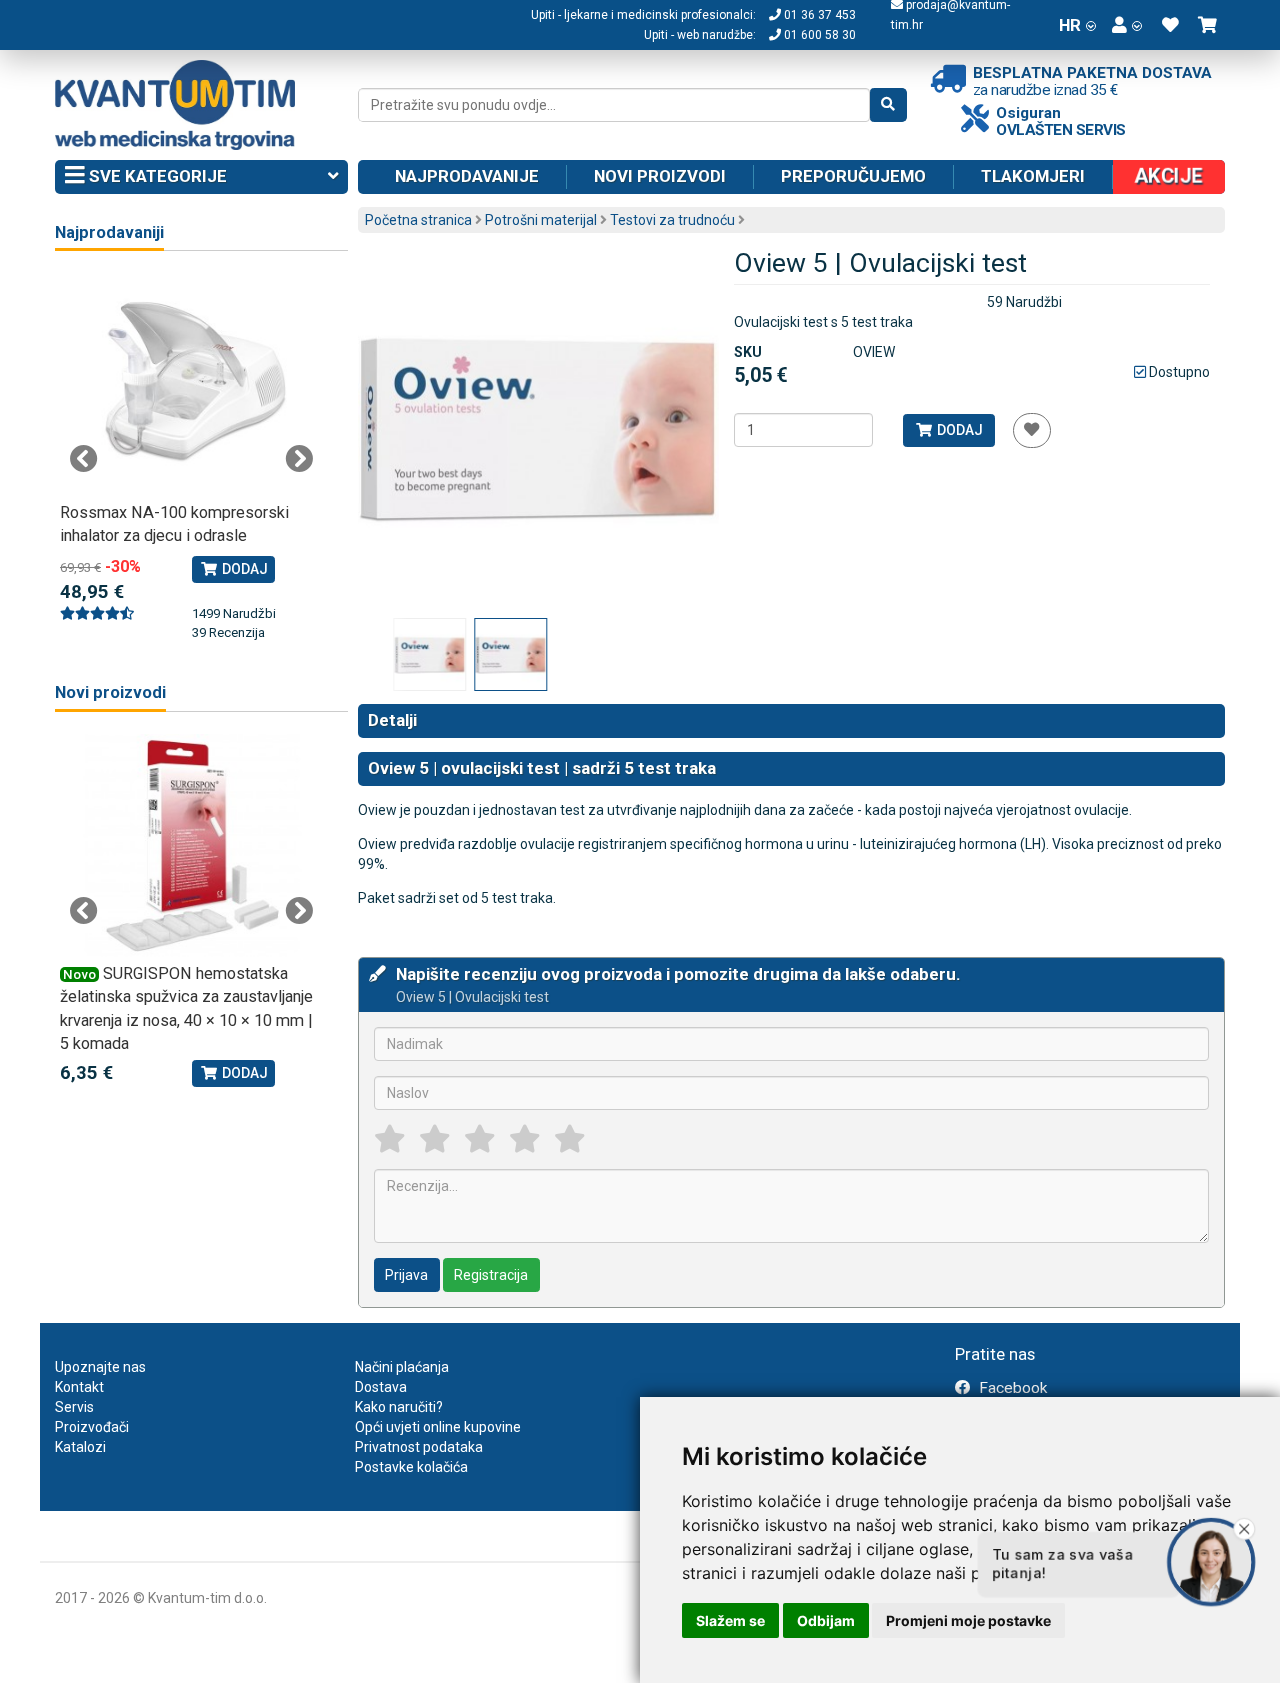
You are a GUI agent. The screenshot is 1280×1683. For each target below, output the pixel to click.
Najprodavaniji (109, 232)
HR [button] (1070, 25)
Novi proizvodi (660, 176)
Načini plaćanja (402, 1367)
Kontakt (79, 1387)
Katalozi (80, 1447)
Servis (74, 1407)
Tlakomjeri (1033, 176)
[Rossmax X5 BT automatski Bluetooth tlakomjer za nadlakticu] (191, 384)
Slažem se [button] (730, 1620)
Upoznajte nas (100, 1367)
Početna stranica (418, 220)
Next (299, 459)
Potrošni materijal (541, 220)
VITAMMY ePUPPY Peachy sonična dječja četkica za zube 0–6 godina (308, 997)
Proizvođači (92, 1427)
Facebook (1011, 1388)
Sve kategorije (156, 176)
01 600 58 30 (818, 35)
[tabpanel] (191, 447)
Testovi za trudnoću (672, 220)
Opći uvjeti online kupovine (438, 1427)
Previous (84, 459)
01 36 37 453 (818, 15)
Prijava (406, 1275)
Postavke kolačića (411, 1467)
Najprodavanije (467, 176)
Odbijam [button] (826, 1620)
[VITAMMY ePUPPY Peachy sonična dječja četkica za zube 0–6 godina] (315, 845)
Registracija (491, 1275)
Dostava (381, 1387)
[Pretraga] (888, 105)
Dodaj (958, 430)
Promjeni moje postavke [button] (968, 1620)
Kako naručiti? (399, 1407)
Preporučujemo (853, 176)
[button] (1127, 25)
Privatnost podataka (419, 1447)
